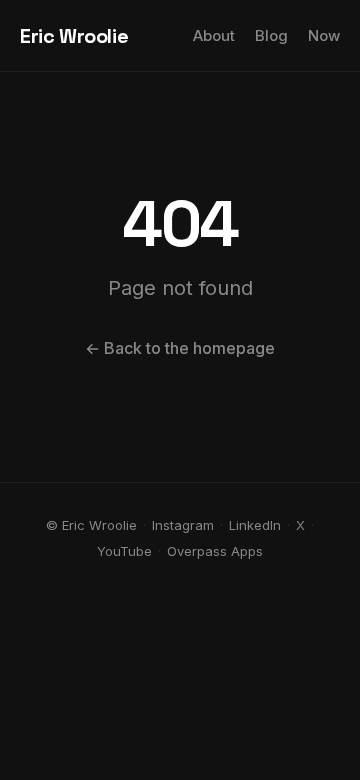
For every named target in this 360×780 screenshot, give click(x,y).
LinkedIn (255, 525)
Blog (271, 35)
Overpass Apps (215, 551)
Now (324, 35)
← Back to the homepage (180, 348)
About (214, 35)
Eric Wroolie (74, 36)
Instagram (183, 525)
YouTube (124, 551)
